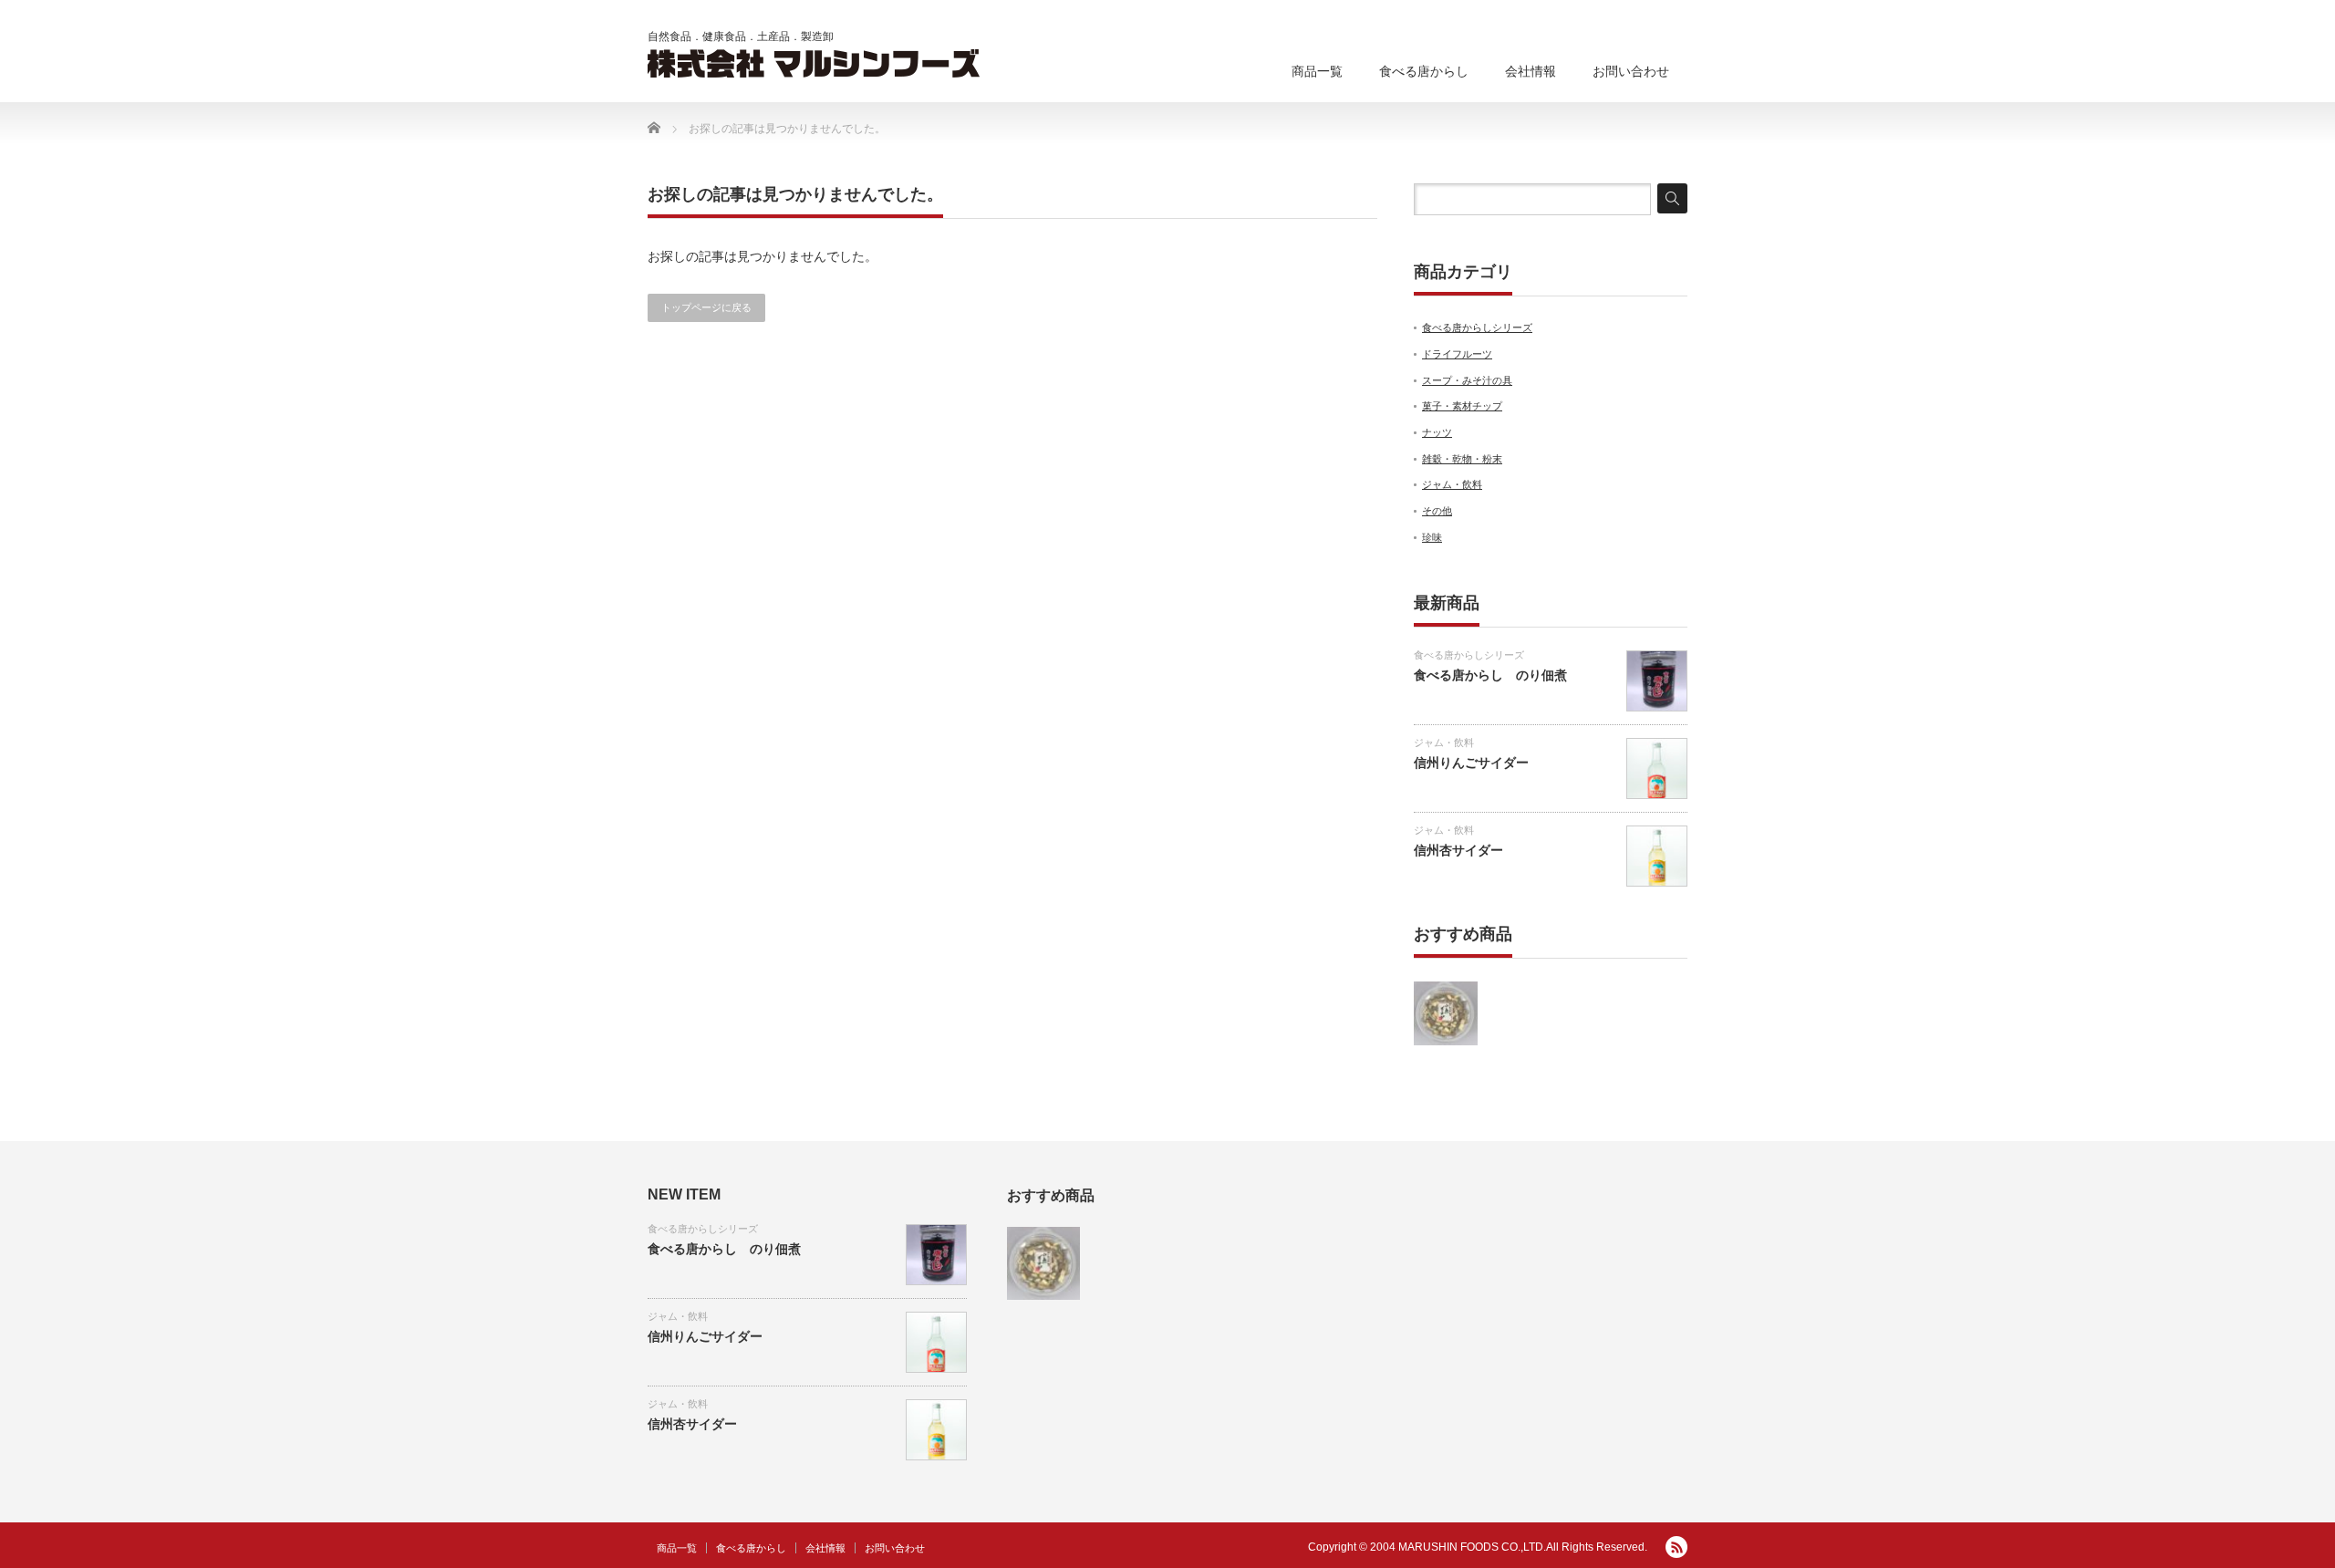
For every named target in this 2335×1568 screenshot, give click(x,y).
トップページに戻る (706, 307)
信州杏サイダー (1458, 850)
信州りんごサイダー (1471, 763)
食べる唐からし (1424, 71)
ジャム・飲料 (1452, 484)
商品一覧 (1317, 71)
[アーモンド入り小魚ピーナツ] (1446, 1013)
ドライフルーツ (1457, 354)
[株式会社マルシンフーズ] (814, 63)
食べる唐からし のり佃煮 (1490, 675)
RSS (1676, 1547)
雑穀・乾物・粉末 (1462, 459)
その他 (1437, 511)
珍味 (1432, 537)
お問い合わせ (1631, 71)
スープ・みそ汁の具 (1467, 380)
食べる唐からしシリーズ (1477, 327)
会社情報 (1531, 71)
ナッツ (1437, 432)
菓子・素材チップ (1462, 406)
